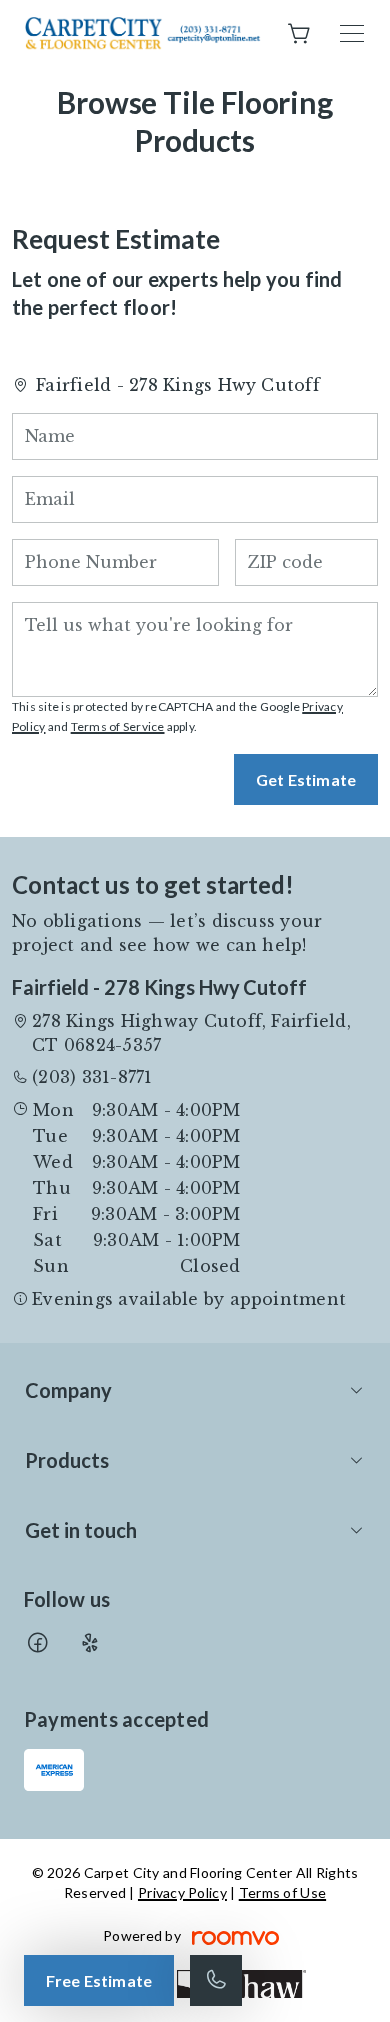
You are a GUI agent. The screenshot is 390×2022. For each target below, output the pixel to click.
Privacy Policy (182, 1892)
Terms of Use (282, 1892)
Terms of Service (118, 726)
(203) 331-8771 (92, 1077)
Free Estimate (99, 1980)
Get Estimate (306, 779)
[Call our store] (216, 1980)
